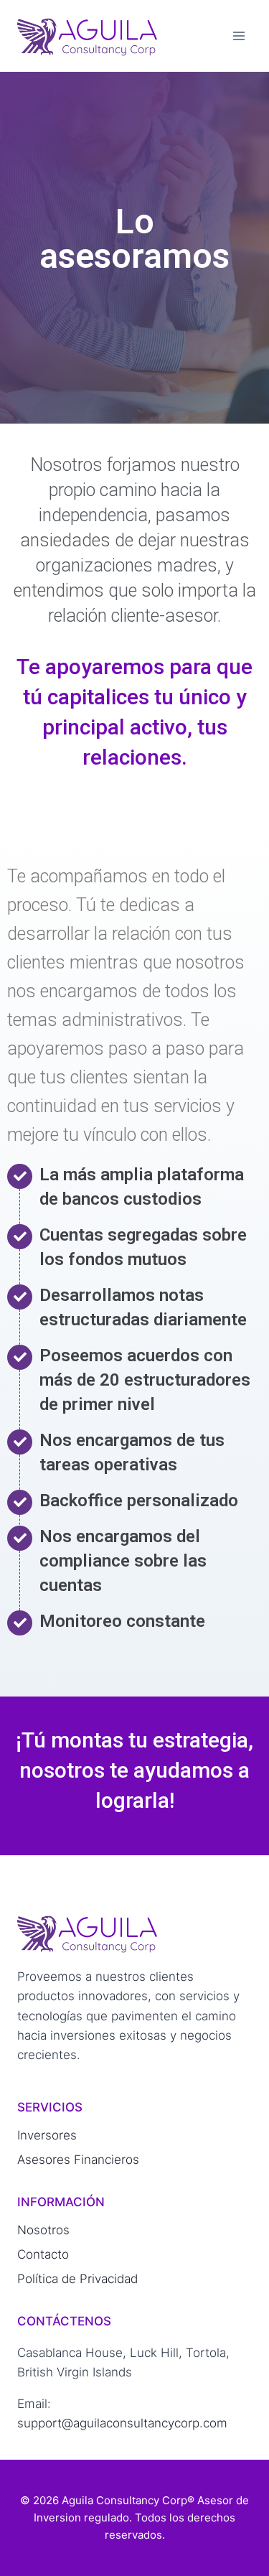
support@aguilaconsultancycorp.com (122, 2423)
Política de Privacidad (77, 2279)
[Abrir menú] (239, 36)
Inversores (47, 2135)
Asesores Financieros (78, 2160)
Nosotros (43, 2230)
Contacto (43, 2254)
